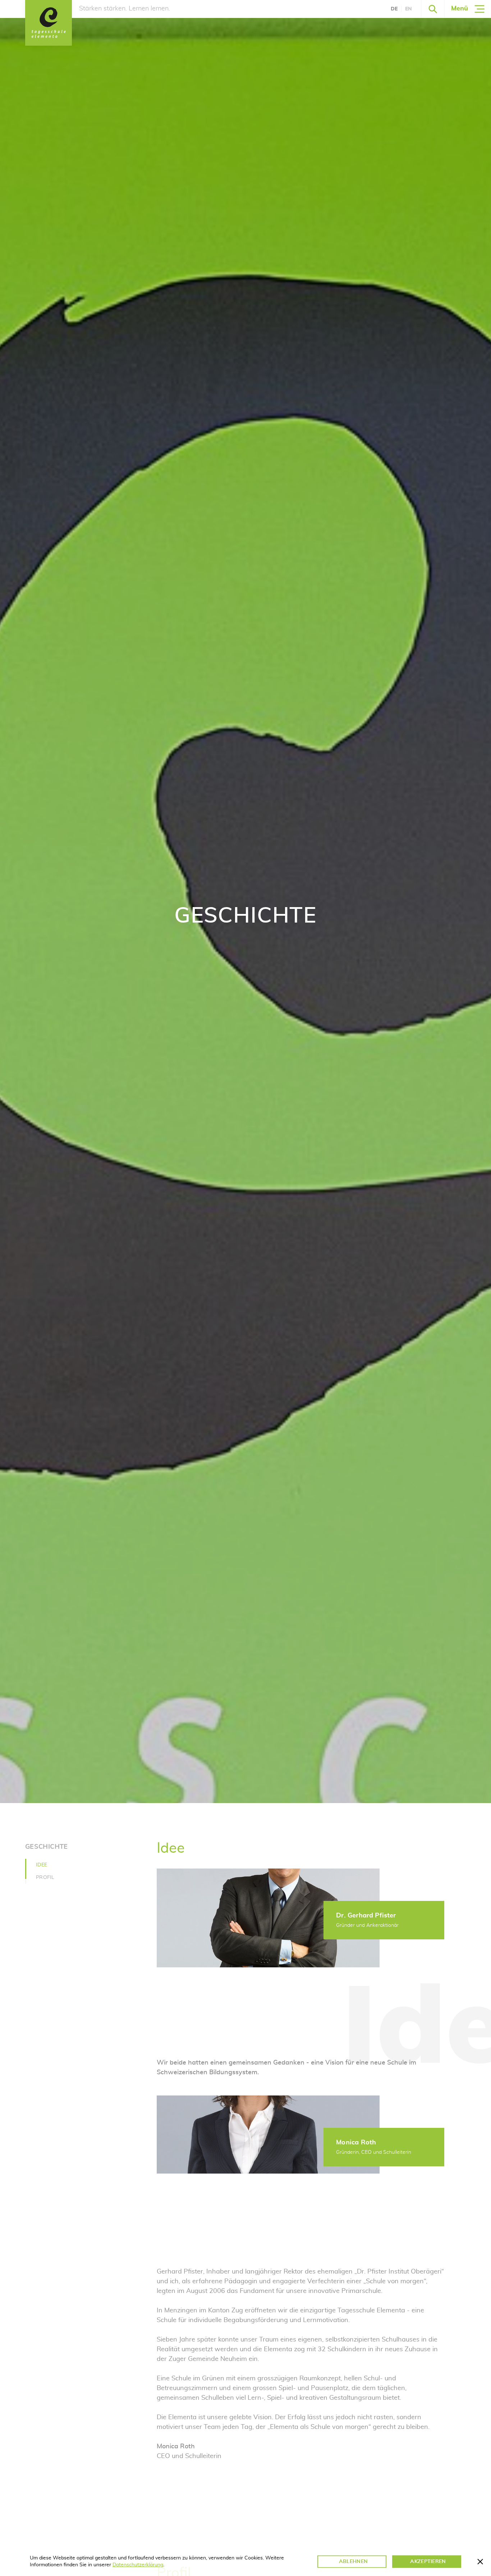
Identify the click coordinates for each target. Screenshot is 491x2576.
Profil (45, 1878)
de (394, 9)
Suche (433, 9)
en (409, 9)
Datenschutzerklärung (138, 2565)
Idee (42, 1865)
